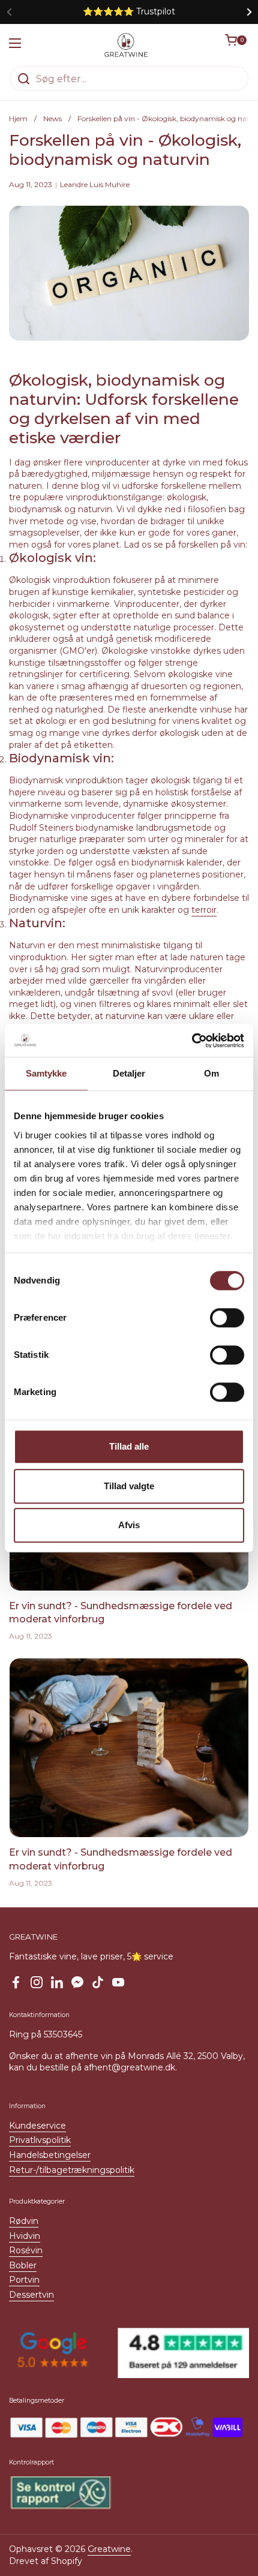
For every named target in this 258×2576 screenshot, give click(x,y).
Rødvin (24, 2221)
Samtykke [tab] (46, 1073)
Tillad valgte (129, 1486)
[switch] (227, 1318)
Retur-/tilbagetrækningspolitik (72, 2170)
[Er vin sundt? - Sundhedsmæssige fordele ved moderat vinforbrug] (129, 1748)
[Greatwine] (126, 45)
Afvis (129, 1525)
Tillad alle (129, 1446)
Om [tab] (211, 1073)
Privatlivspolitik (40, 2140)
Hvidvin (25, 2236)
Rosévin (26, 2250)
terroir (204, 910)
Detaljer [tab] (129, 1073)
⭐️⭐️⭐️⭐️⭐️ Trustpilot (129, 12)
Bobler (23, 2265)
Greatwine (109, 2549)
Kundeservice (37, 2126)
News (52, 118)
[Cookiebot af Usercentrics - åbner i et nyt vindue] (192, 1041)
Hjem (18, 118)
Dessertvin (31, 2295)
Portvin (24, 2280)
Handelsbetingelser (50, 2155)
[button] (237, 45)
